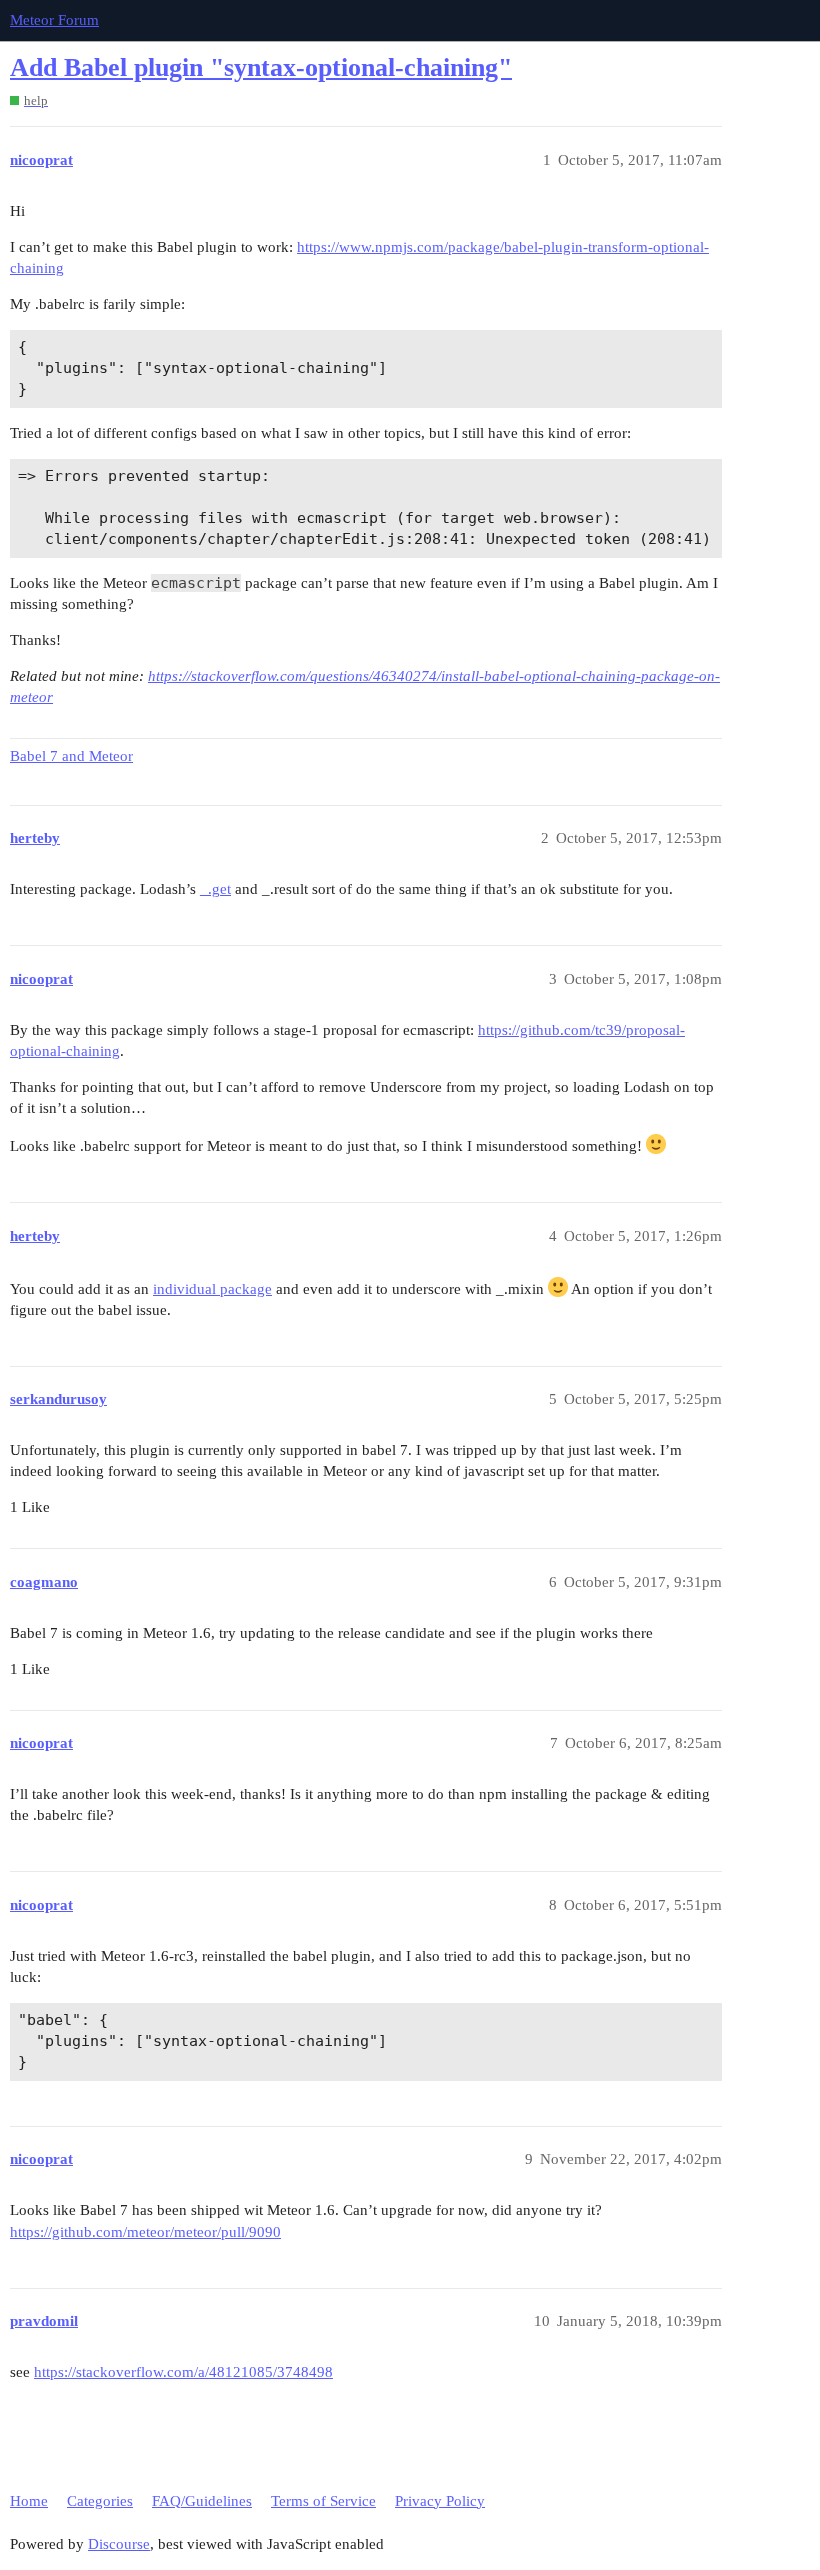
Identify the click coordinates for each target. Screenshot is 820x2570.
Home (29, 2501)
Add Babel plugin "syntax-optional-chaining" (261, 67)
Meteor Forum (54, 20)
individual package (212, 1289)
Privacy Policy (440, 2501)
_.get (215, 889)
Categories (100, 2501)
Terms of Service (323, 2501)
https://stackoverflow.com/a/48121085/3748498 (183, 2372)
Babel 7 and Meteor (71, 756)
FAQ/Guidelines (202, 2501)
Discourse (119, 2544)
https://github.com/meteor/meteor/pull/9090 (145, 2232)
